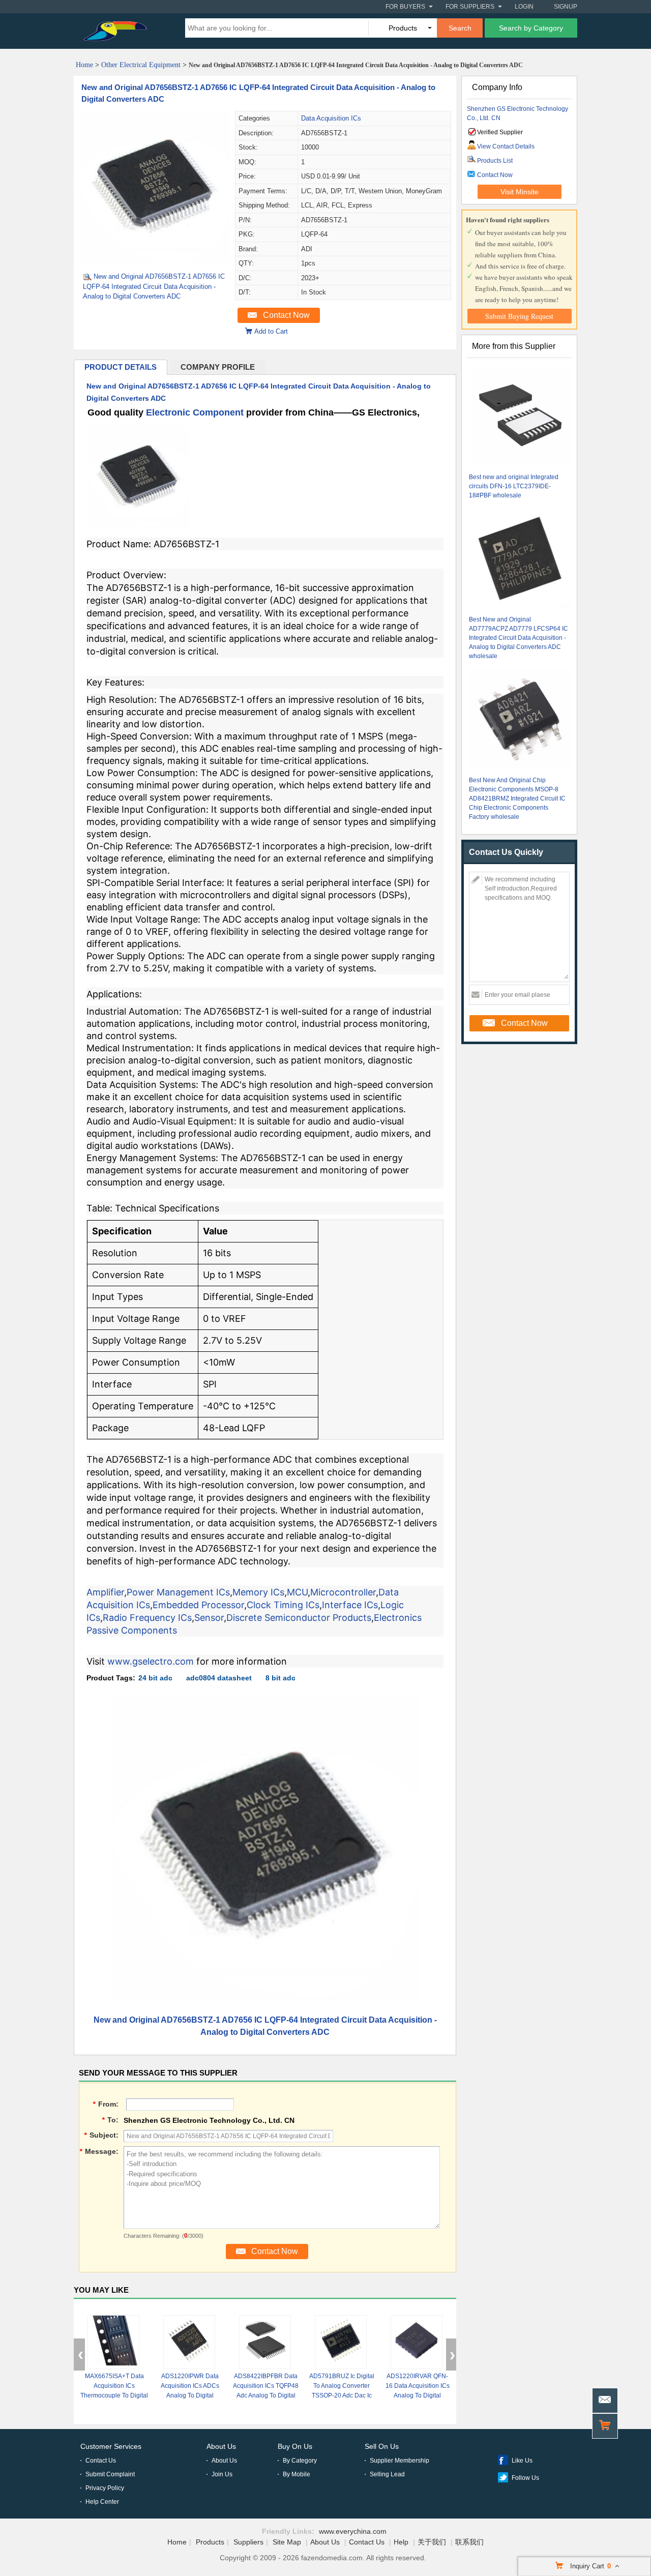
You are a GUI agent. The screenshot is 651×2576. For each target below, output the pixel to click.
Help (401, 2542)
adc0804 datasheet (219, 1678)
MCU (297, 1592)
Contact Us (101, 2461)
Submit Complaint (110, 2474)
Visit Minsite (520, 192)
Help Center (102, 2502)
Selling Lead (387, 2474)
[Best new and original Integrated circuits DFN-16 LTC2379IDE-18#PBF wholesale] (520, 417)
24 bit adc (155, 1678)
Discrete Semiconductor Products (299, 1618)
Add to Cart (271, 331)
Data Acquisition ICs (331, 118)
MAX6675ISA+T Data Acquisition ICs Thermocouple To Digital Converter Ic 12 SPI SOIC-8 (114, 2395)
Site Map (287, 2542)
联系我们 (469, 2542)
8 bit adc (280, 1678)
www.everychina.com (353, 2531)
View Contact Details (506, 146)
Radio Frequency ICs (147, 1618)
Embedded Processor (198, 1605)
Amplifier (105, 1592)
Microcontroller (343, 1592)
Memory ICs (258, 1592)
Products (210, 2542)
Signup (566, 7)
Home (84, 65)
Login (524, 7)
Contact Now (286, 315)
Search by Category (531, 28)
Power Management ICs (178, 1592)
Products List (495, 161)
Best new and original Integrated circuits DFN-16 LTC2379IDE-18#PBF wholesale (514, 486)
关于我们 (432, 2542)
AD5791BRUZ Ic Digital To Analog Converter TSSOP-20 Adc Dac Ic (342, 2386)
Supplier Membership (400, 2461)
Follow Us (525, 2478)
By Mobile (297, 2474)
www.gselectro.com (151, 1661)
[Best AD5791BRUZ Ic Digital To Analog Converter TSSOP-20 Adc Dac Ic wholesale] (341, 2342)
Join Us (222, 2474)
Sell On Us (382, 2446)
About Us (221, 2446)
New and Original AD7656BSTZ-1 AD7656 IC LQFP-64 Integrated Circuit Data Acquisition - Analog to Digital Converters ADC (154, 286)
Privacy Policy (105, 2488)
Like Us (522, 2461)
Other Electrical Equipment (141, 65)
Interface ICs (350, 1605)
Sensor (209, 1618)
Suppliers (248, 2542)
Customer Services (111, 2446)
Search (460, 28)
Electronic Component (195, 412)
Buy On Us (295, 2446)
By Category (300, 2461)
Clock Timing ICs (283, 1605)
